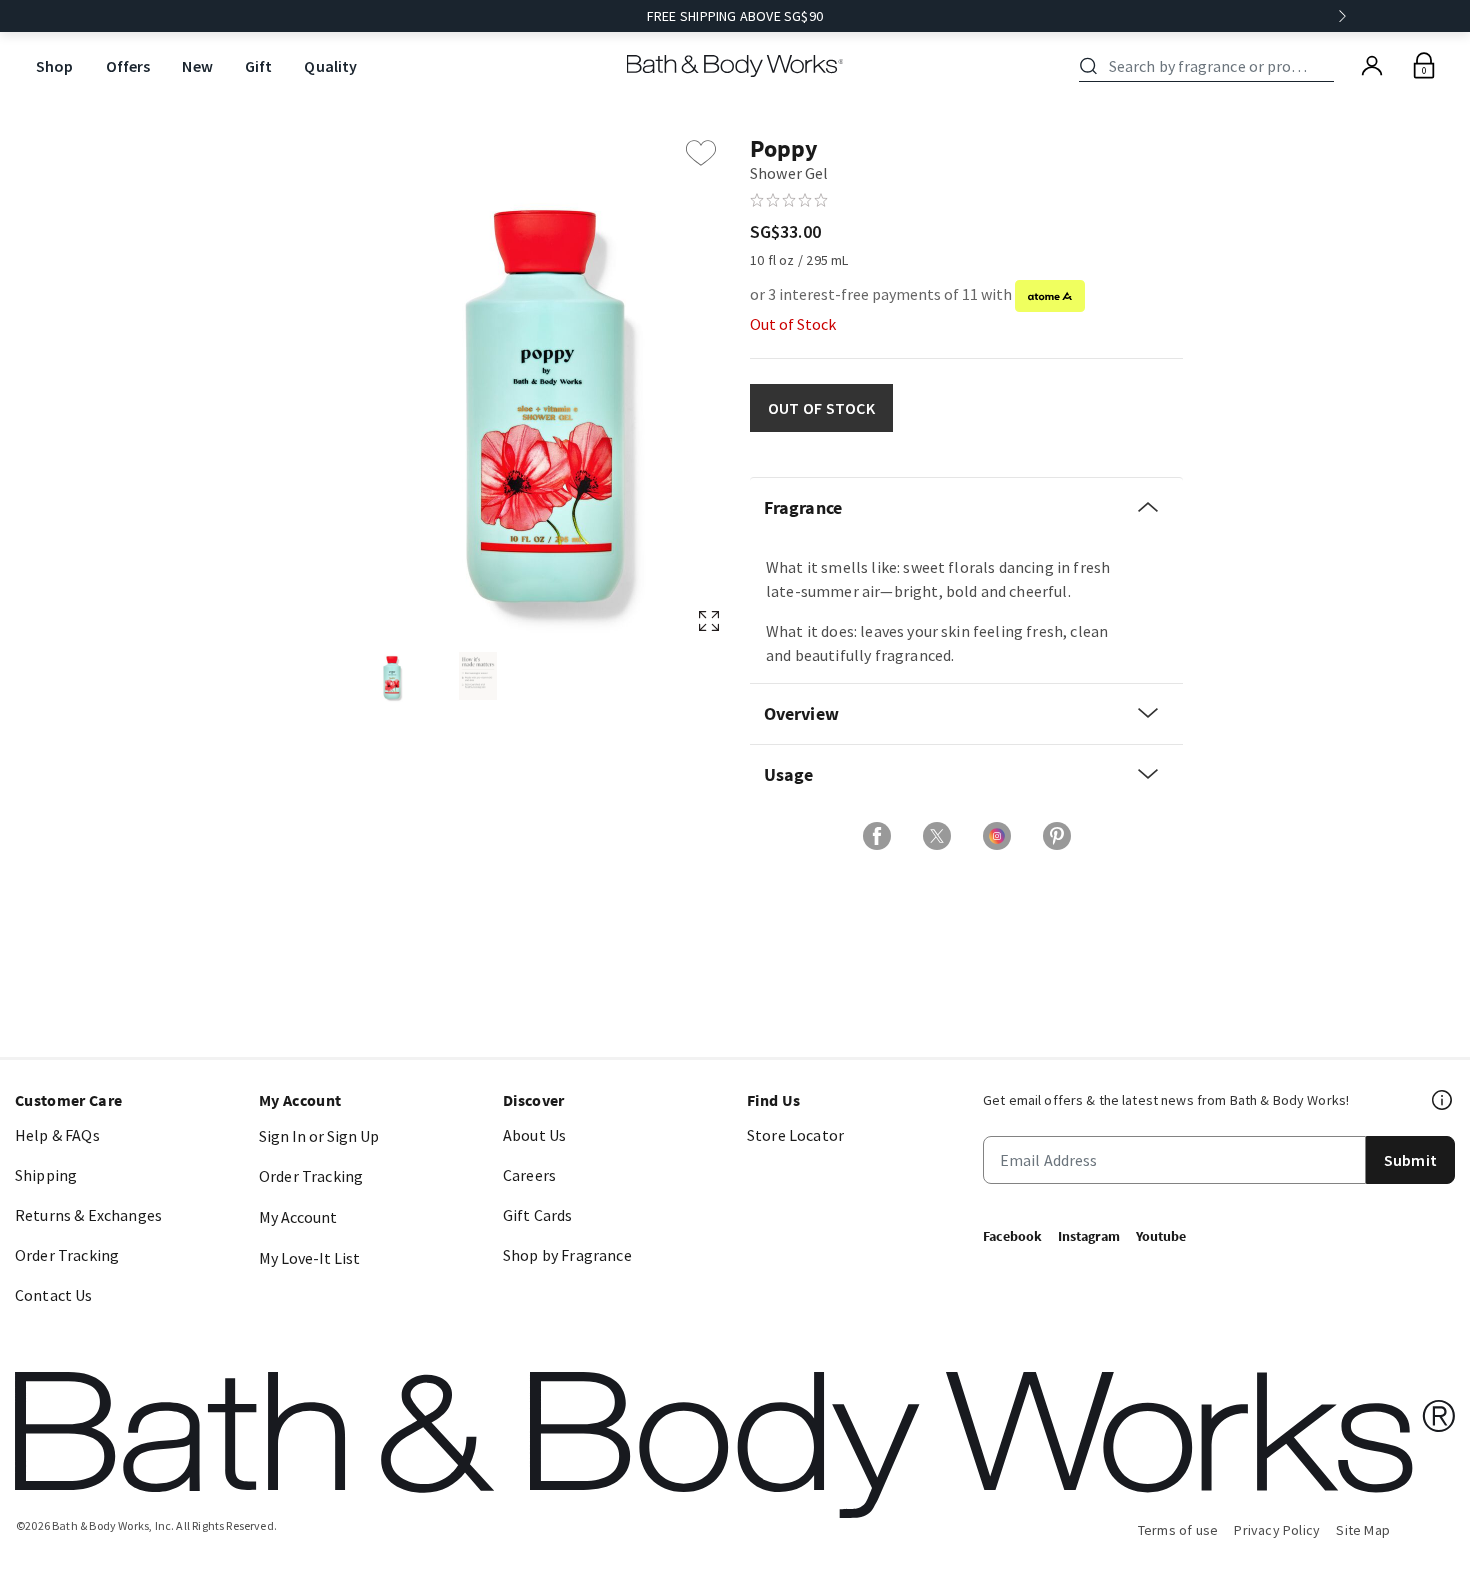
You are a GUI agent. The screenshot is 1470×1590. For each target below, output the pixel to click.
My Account (298, 1217)
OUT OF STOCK (821, 408)
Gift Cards (538, 1215)
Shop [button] (55, 66)
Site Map (1363, 1530)
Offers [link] (128, 66)
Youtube (1161, 1236)
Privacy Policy (1277, 1530)
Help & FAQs (57, 1135)
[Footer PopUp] (1443, 1100)
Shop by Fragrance (567, 1255)
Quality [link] (330, 66)
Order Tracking (67, 1255)
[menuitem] (55, 66)
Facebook (1012, 1236)
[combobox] (1210, 66)
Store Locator (795, 1135)
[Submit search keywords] (1088, 66)
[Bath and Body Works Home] (735, 66)
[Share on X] (937, 836)
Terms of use (1178, 1530)
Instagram (1089, 1236)
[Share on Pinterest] (1057, 836)
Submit (1410, 1160)
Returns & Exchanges (88, 1215)
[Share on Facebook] (877, 836)
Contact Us (54, 1295)
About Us (534, 1135)
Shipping (46, 1175)
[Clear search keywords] (1328, 66)
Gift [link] (259, 66)
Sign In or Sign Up (319, 1136)
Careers (529, 1175)
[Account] (1372, 66)
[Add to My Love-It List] (701, 153)
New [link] (197, 66)
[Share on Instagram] (997, 836)
